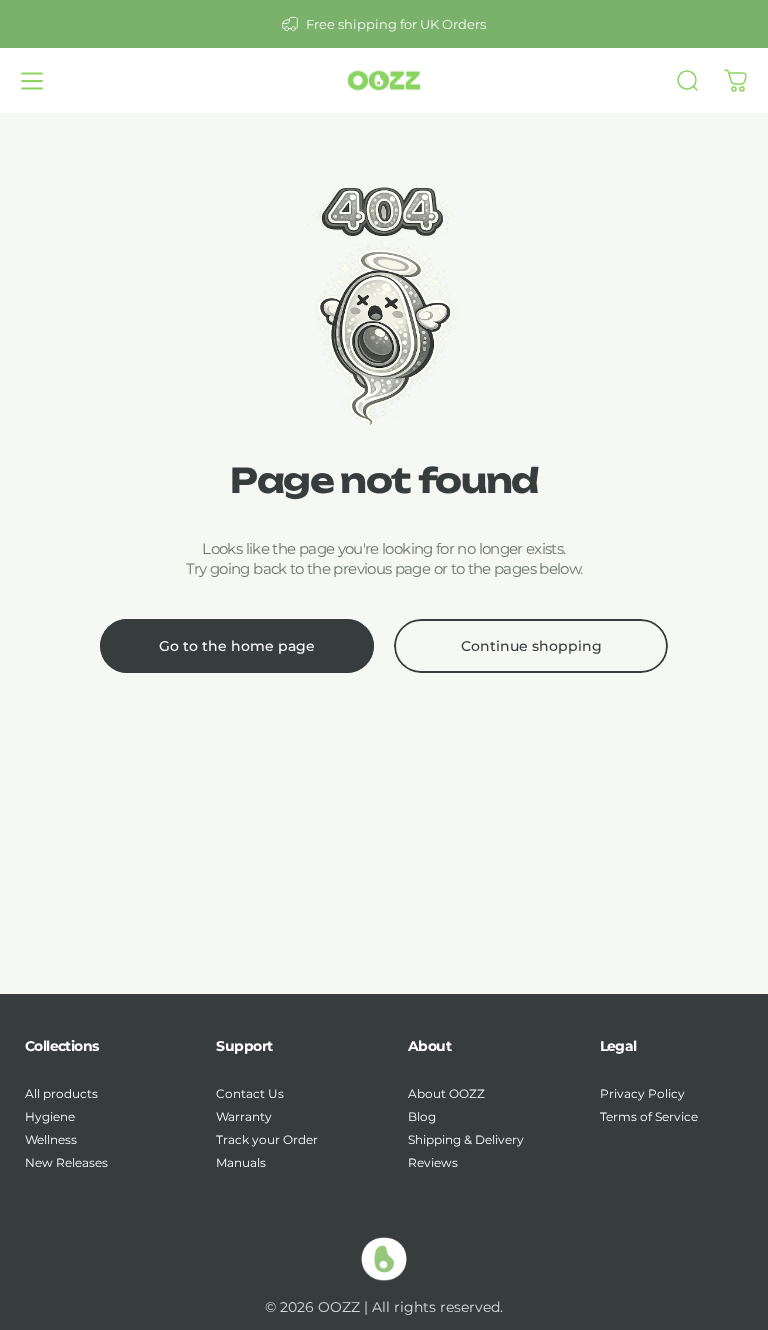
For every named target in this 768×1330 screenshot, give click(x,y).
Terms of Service (649, 1116)
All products (61, 1093)
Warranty (244, 1116)
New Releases (66, 1162)
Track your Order (267, 1139)
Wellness (51, 1139)
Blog (422, 1116)
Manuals (241, 1162)
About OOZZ (446, 1093)
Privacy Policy (642, 1093)
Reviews (433, 1162)
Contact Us (250, 1093)
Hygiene (50, 1116)
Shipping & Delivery (466, 1139)
